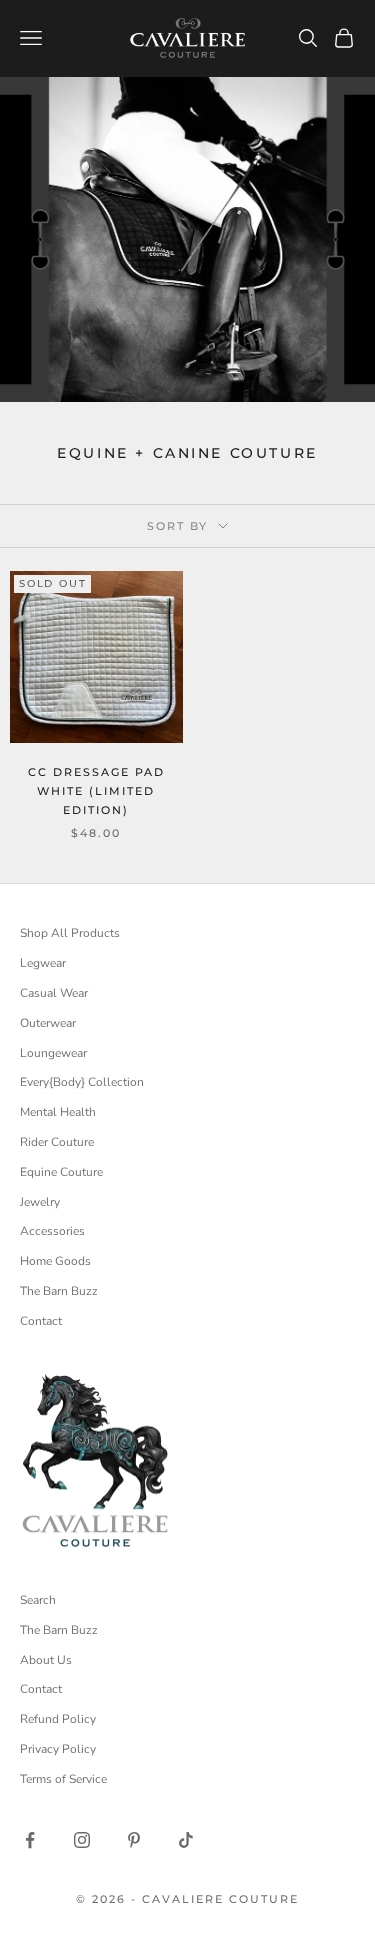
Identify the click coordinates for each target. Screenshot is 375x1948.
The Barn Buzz (59, 1291)
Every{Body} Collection (82, 1082)
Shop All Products (70, 933)
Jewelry (40, 1202)
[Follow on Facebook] (30, 1840)
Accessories (52, 1231)
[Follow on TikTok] (186, 1840)
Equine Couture (61, 1172)
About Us (46, 1660)
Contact (41, 1321)
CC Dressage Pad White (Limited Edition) (96, 791)
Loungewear (53, 1053)
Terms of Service (63, 1779)
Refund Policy (58, 1719)
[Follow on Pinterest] (134, 1840)
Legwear (43, 963)
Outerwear (48, 1023)
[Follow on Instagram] (82, 1840)
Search (38, 1600)
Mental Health (58, 1112)
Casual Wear (54, 993)
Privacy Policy (58, 1749)
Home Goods (55, 1261)
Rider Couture (57, 1142)
